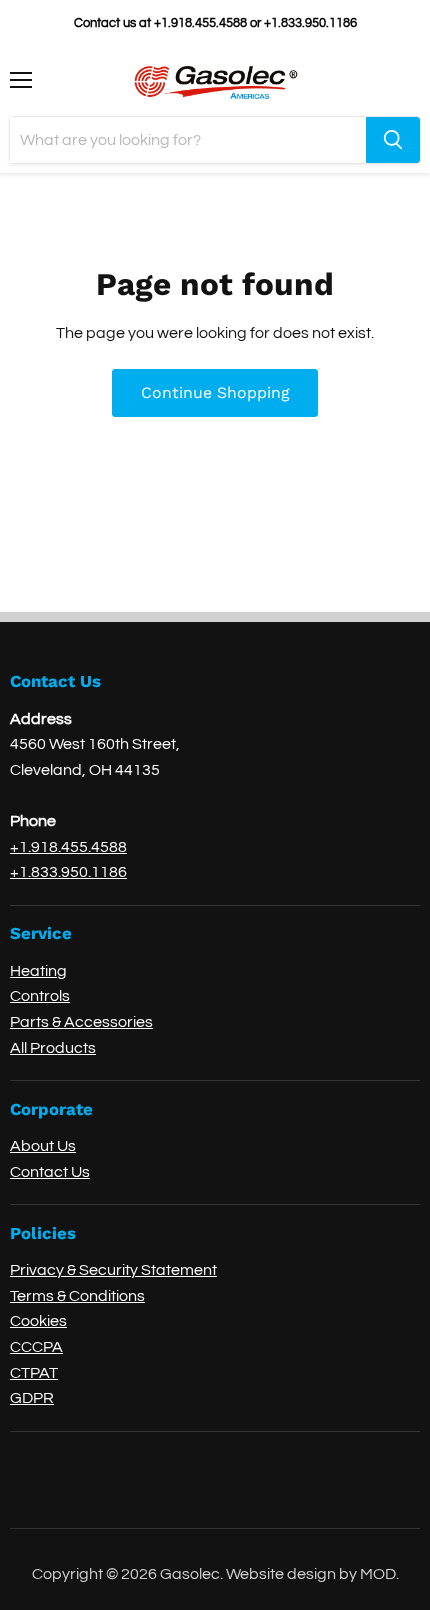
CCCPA (36, 1347)
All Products (53, 1048)
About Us (43, 1146)
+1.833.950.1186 (68, 872)
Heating (38, 971)
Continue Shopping (215, 392)
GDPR (32, 1398)
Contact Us (50, 1172)
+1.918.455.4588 (68, 847)
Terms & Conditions (77, 1296)
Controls (40, 996)
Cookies (38, 1321)
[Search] (393, 140)
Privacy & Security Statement (113, 1270)
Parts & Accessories (81, 1022)
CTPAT (34, 1373)
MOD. (379, 1574)
